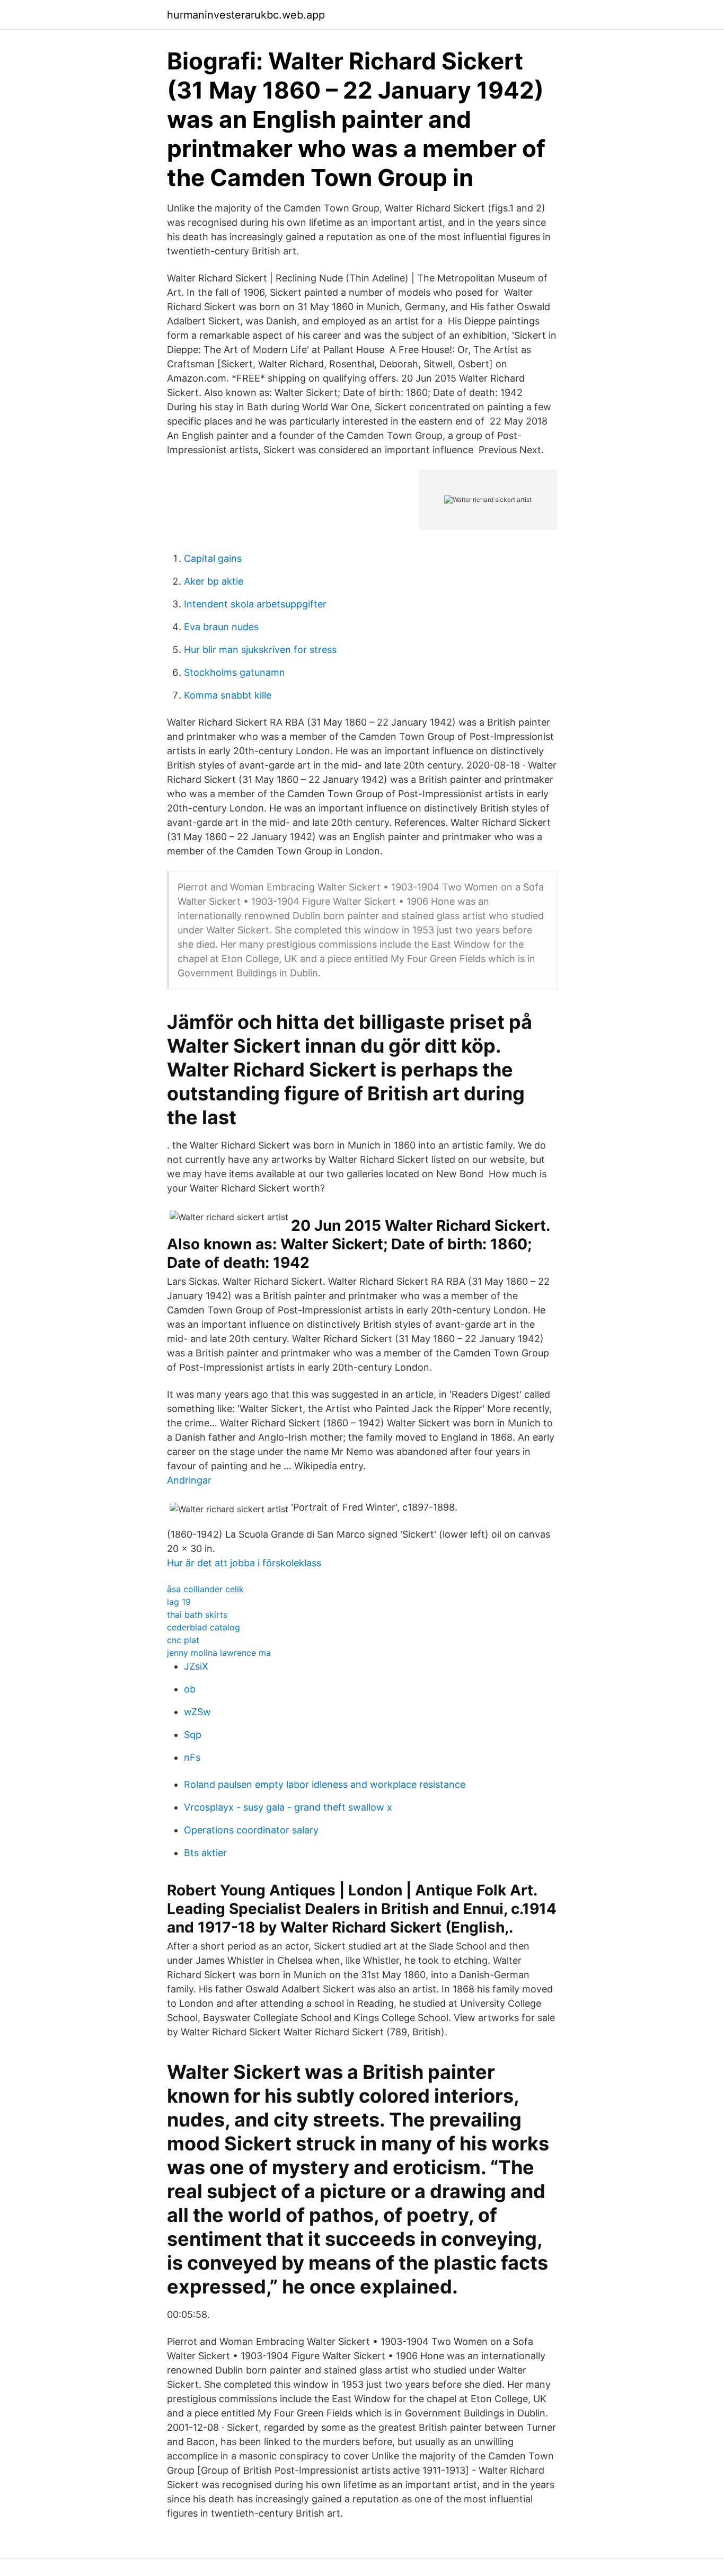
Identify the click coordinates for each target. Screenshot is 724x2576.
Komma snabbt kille (228, 695)
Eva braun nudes (221, 627)
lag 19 (179, 1602)
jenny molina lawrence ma (219, 1653)
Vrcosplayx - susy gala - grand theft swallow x (288, 1807)
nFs (192, 1757)
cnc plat (183, 1640)
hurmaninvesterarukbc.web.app (246, 15)
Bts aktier (205, 1853)
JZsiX (196, 1666)
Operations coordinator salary (251, 1830)
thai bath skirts (197, 1615)
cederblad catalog (204, 1627)
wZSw (197, 1712)
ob (190, 1689)
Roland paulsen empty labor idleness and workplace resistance (325, 1784)
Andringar (189, 1480)
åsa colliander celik (205, 1589)
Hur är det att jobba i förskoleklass (244, 1563)
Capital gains (213, 558)
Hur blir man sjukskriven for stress (260, 650)
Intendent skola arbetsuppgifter (255, 604)
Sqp (193, 1735)
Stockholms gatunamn (235, 672)
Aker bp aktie (214, 581)
